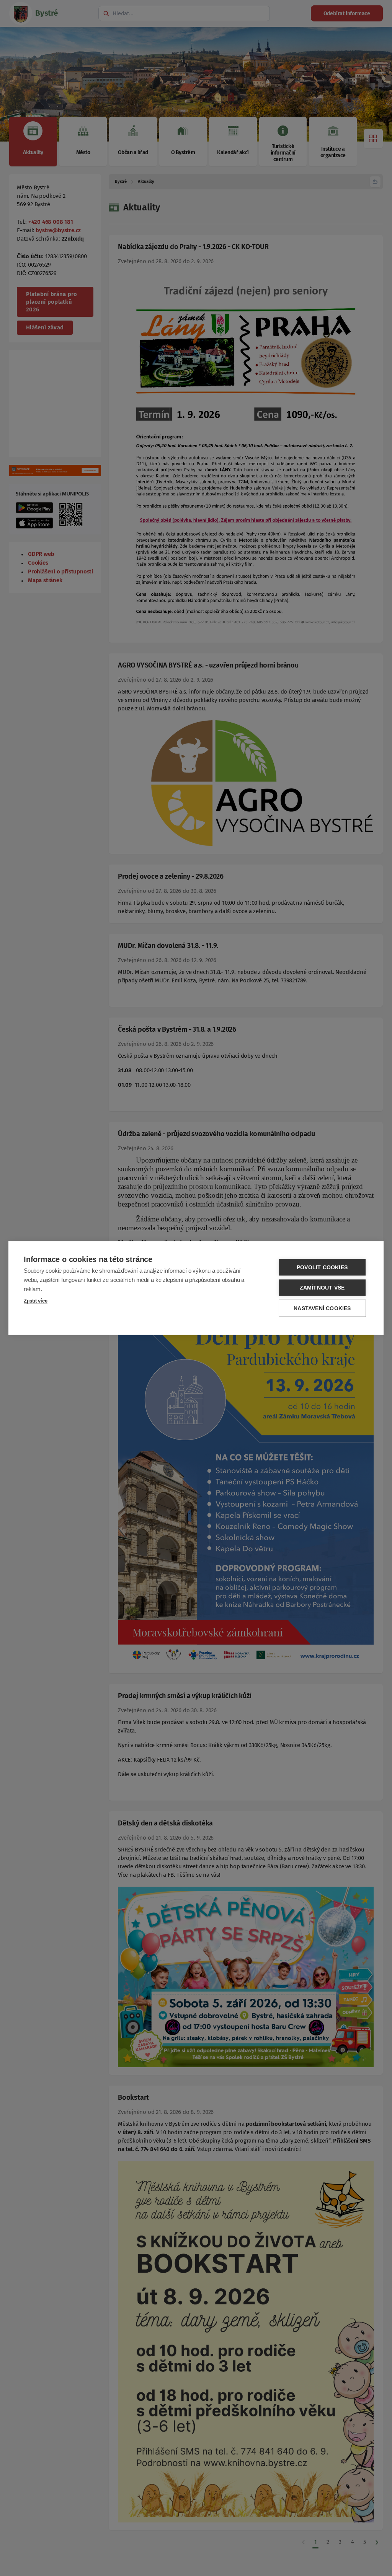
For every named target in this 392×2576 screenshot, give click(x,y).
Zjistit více (36, 1301)
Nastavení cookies (322, 1308)
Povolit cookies (322, 1268)
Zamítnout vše (322, 1288)
